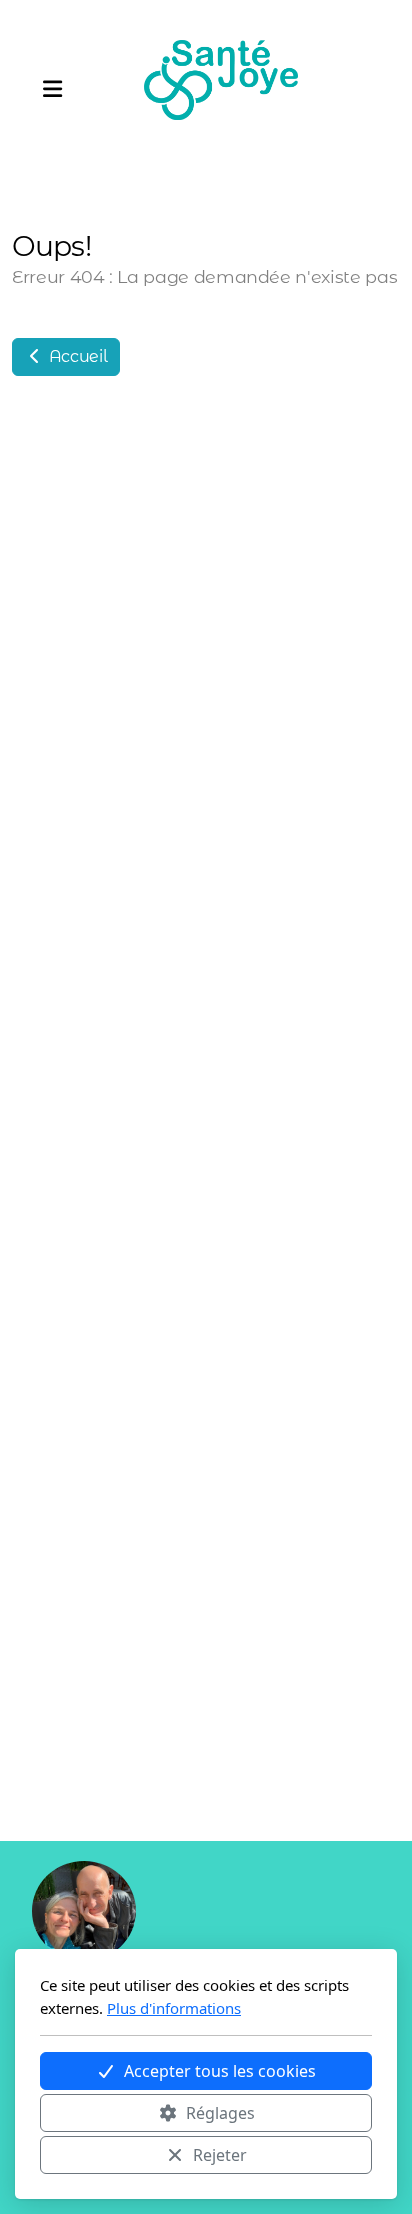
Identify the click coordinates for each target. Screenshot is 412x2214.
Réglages (220, 2113)
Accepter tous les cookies (220, 2071)
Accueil (76, 356)
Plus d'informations (174, 2008)
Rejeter (220, 2155)
